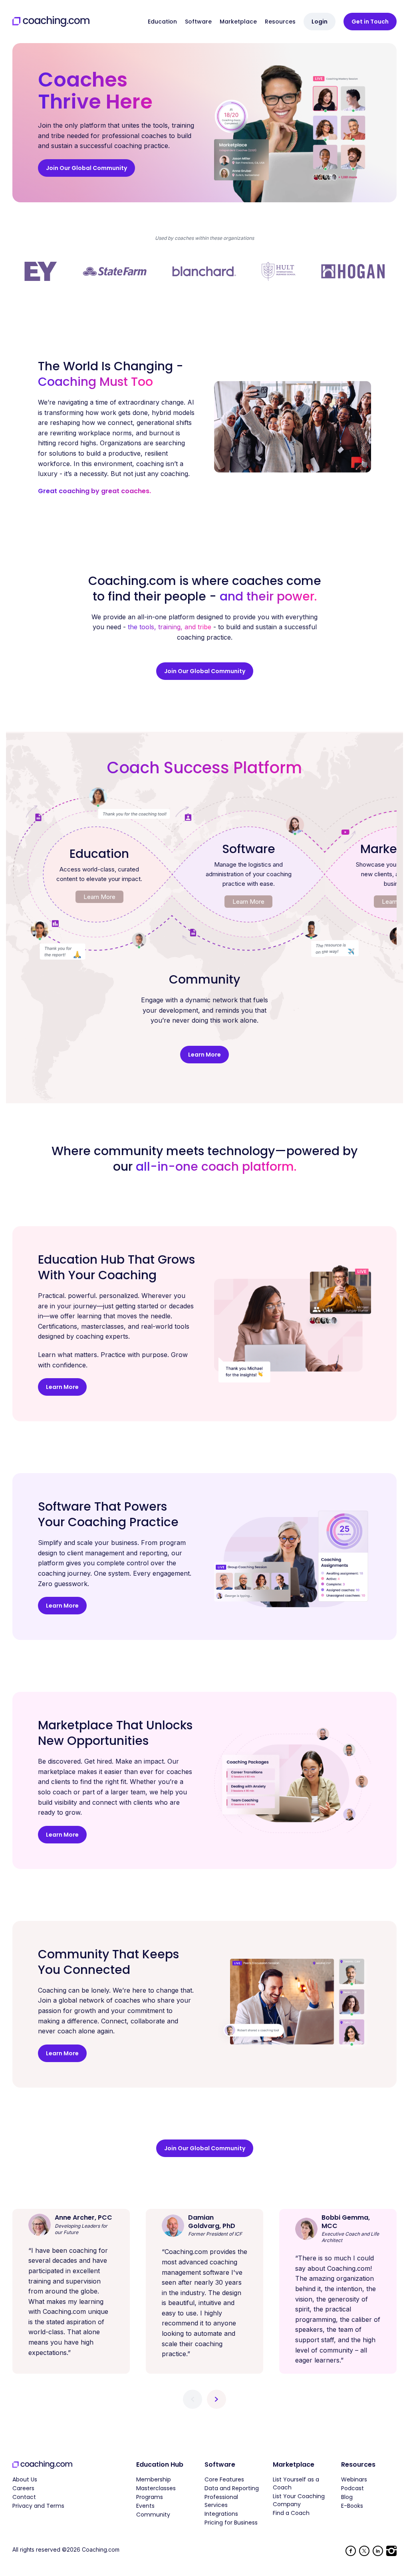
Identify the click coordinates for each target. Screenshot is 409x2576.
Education (162, 22)
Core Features (224, 2479)
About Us (25, 2479)
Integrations (221, 2514)
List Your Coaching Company (299, 2500)
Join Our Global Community (86, 168)
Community (153, 2515)
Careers (23, 2488)
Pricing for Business (231, 2523)
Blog (347, 2497)
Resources (280, 22)
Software (198, 22)
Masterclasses (156, 2488)
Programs (150, 2497)
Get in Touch (370, 22)
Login (320, 22)
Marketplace (238, 22)
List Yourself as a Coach (296, 2483)
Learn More (99, 897)
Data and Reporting (232, 2488)
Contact (24, 2497)
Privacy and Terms (38, 2506)
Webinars (354, 2479)
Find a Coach (291, 2513)
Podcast (352, 2488)
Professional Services (221, 2501)
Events (145, 2506)
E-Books (352, 2506)
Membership (154, 2479)
